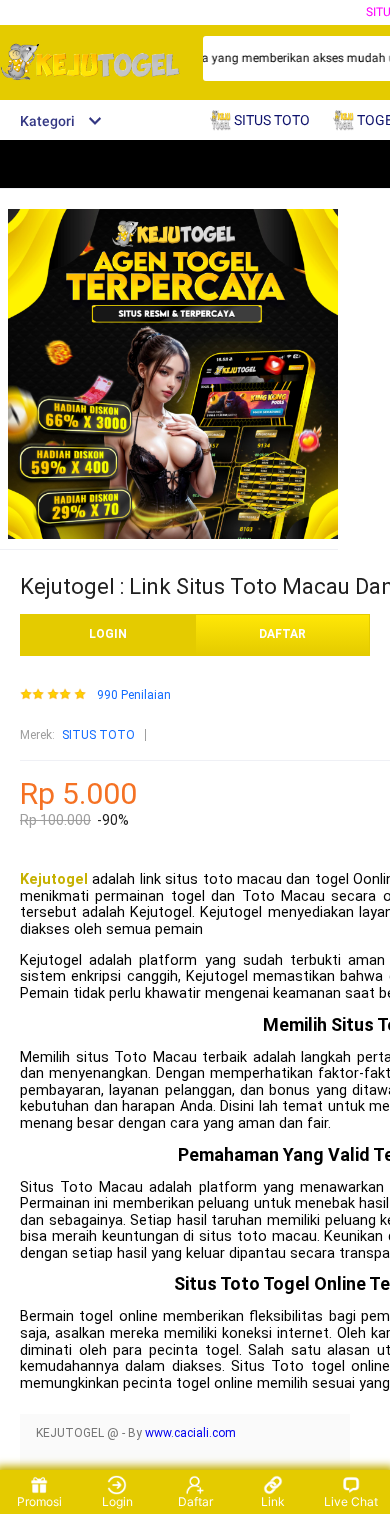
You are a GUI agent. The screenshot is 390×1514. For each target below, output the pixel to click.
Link (273, 1501)
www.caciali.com (190, 1433)
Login (117, 1501)
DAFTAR (282, 634)
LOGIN (108, 634)
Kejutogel (54, 879)
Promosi (39, 1501)
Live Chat (351, 1501)
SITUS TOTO (98, 735)
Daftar (195, 1501)
